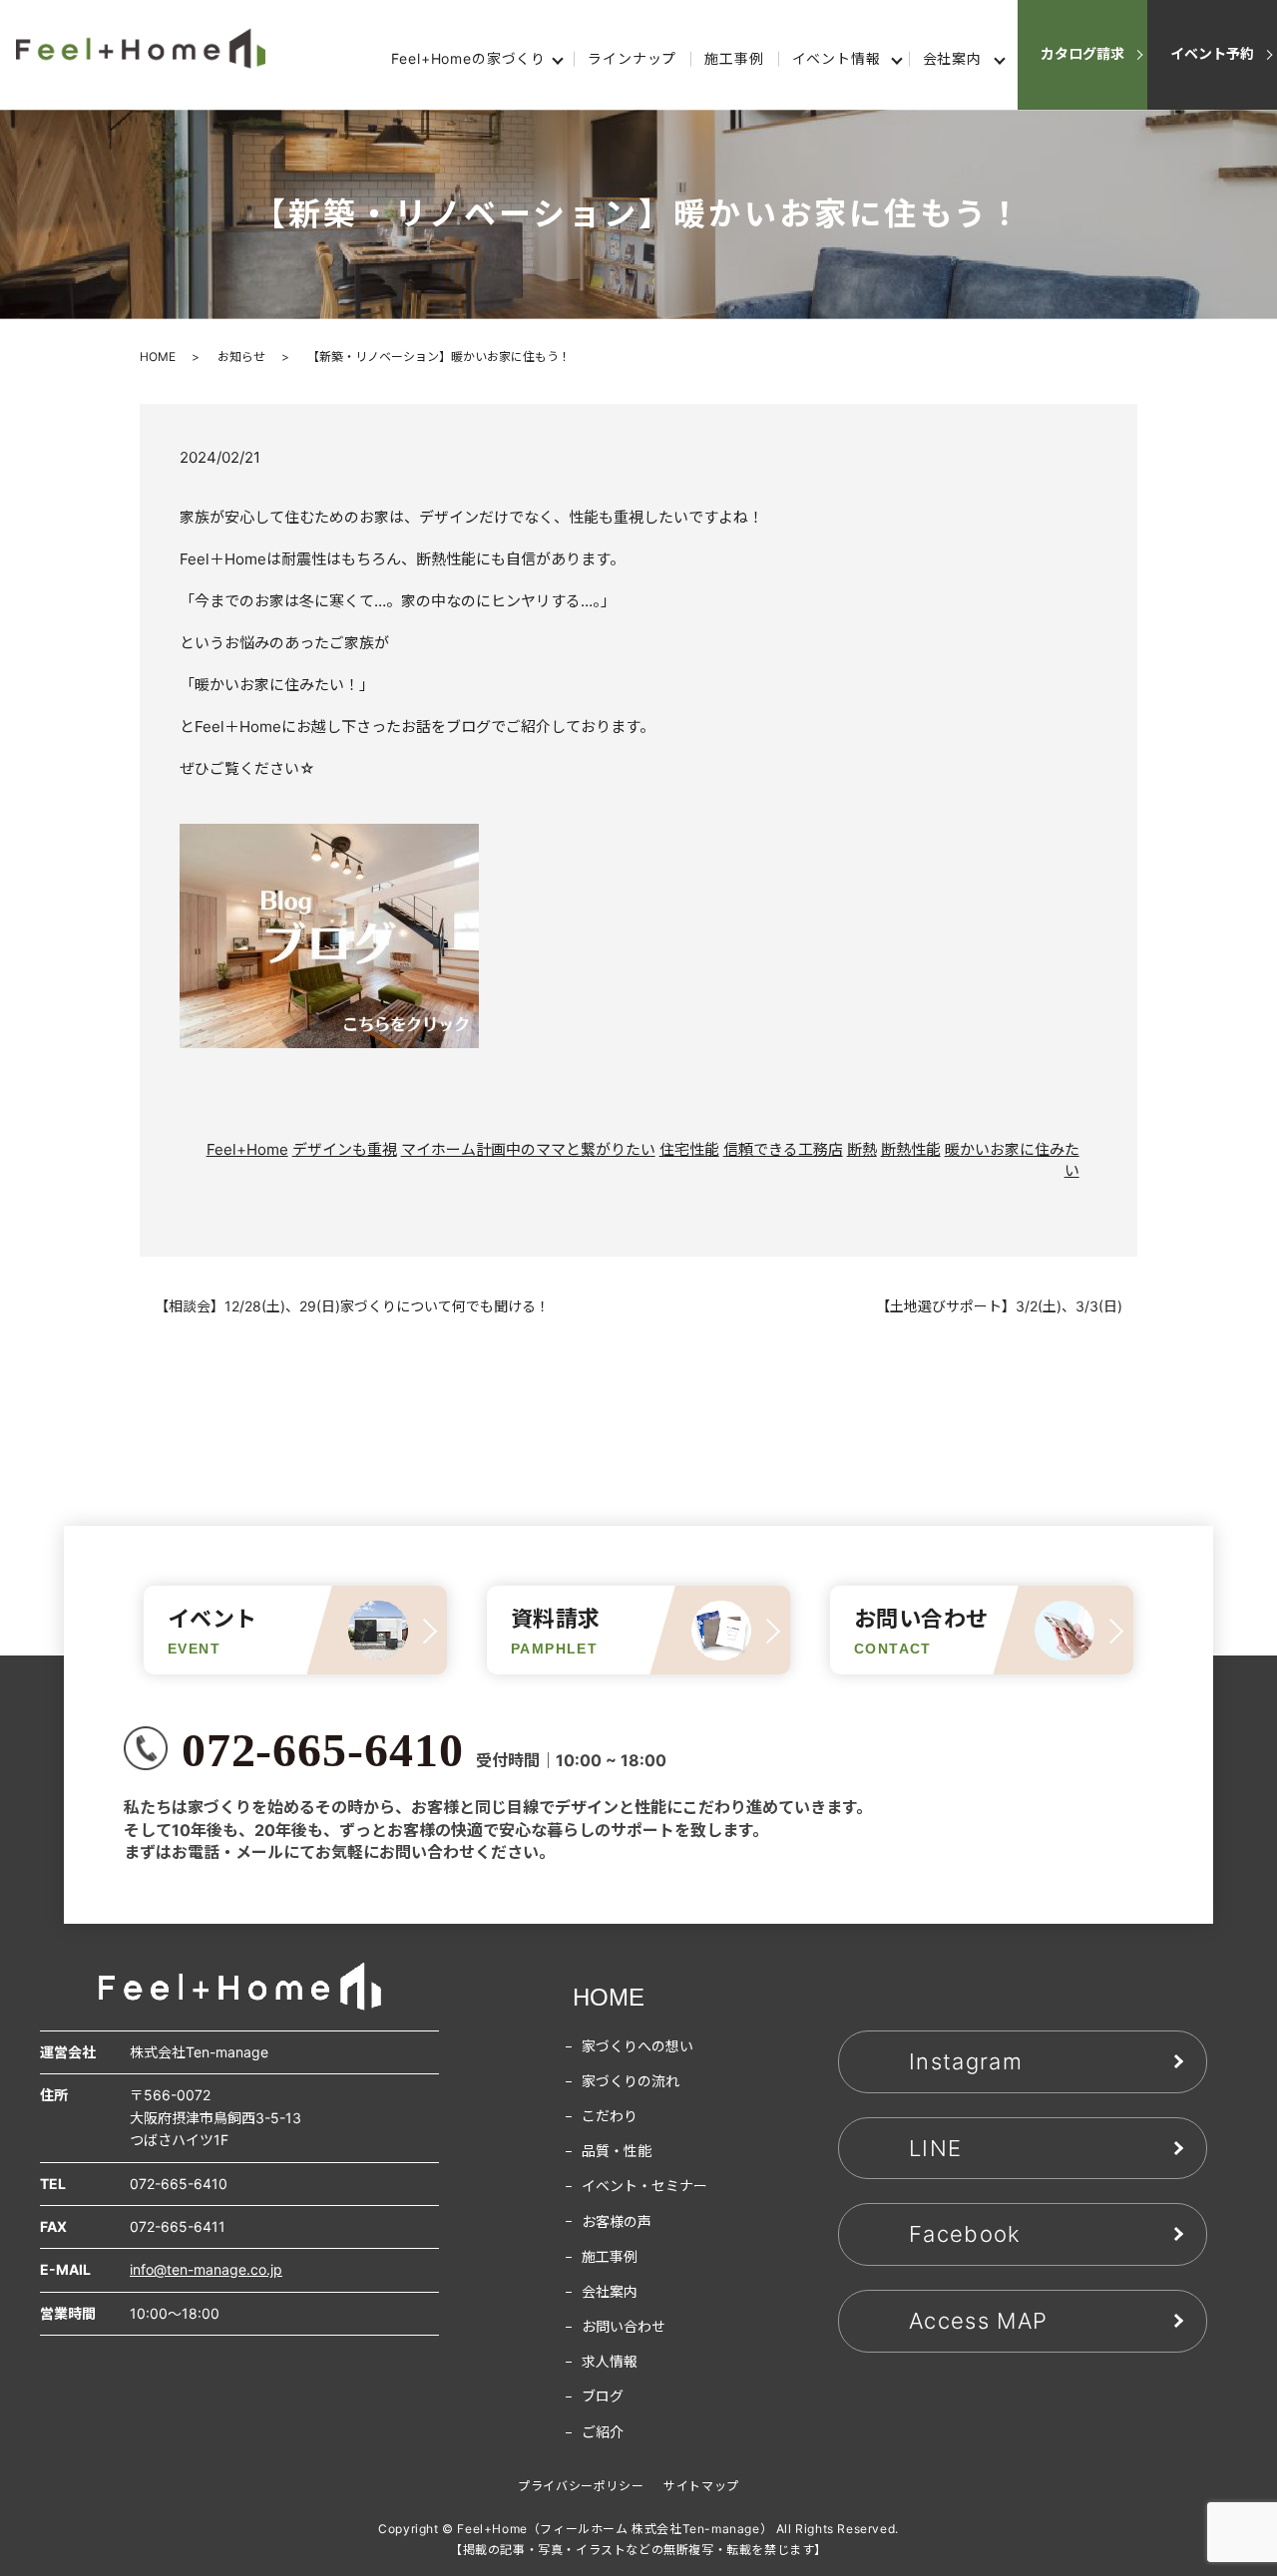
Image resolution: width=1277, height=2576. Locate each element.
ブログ (603, 2396)
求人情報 (610, 2361)
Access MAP (978, 2321)
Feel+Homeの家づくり (468, 58)
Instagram (966, 2061)
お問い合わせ (624, 2326)
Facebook (965, 2234)
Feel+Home (247, 1149)
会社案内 (952, 58)
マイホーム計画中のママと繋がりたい (528, 1149)
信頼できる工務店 (783, 1149)
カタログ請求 (1082, 53)
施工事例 (734, 58)
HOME (158, 357)
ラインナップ (632, 58)
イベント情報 (837, 58)
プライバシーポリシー (581, 2486)
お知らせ (241, 357)
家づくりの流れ (631, 2081)
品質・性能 (617, 2151)
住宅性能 (689, 1149)
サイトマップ (701, 2486)
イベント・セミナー (644, 2186)
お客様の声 (617, 2221)
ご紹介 (603, 2432)
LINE (935, 2148)
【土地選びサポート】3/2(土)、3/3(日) (999, 1306)
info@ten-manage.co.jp (206, 2269)
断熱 (862, 1149)
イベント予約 (1212, 53)
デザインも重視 (345, 1149)
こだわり (610, 2116)
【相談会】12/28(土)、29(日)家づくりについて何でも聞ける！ (352, 1306)
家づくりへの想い (638, 2046)
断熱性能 (911, 1149)
